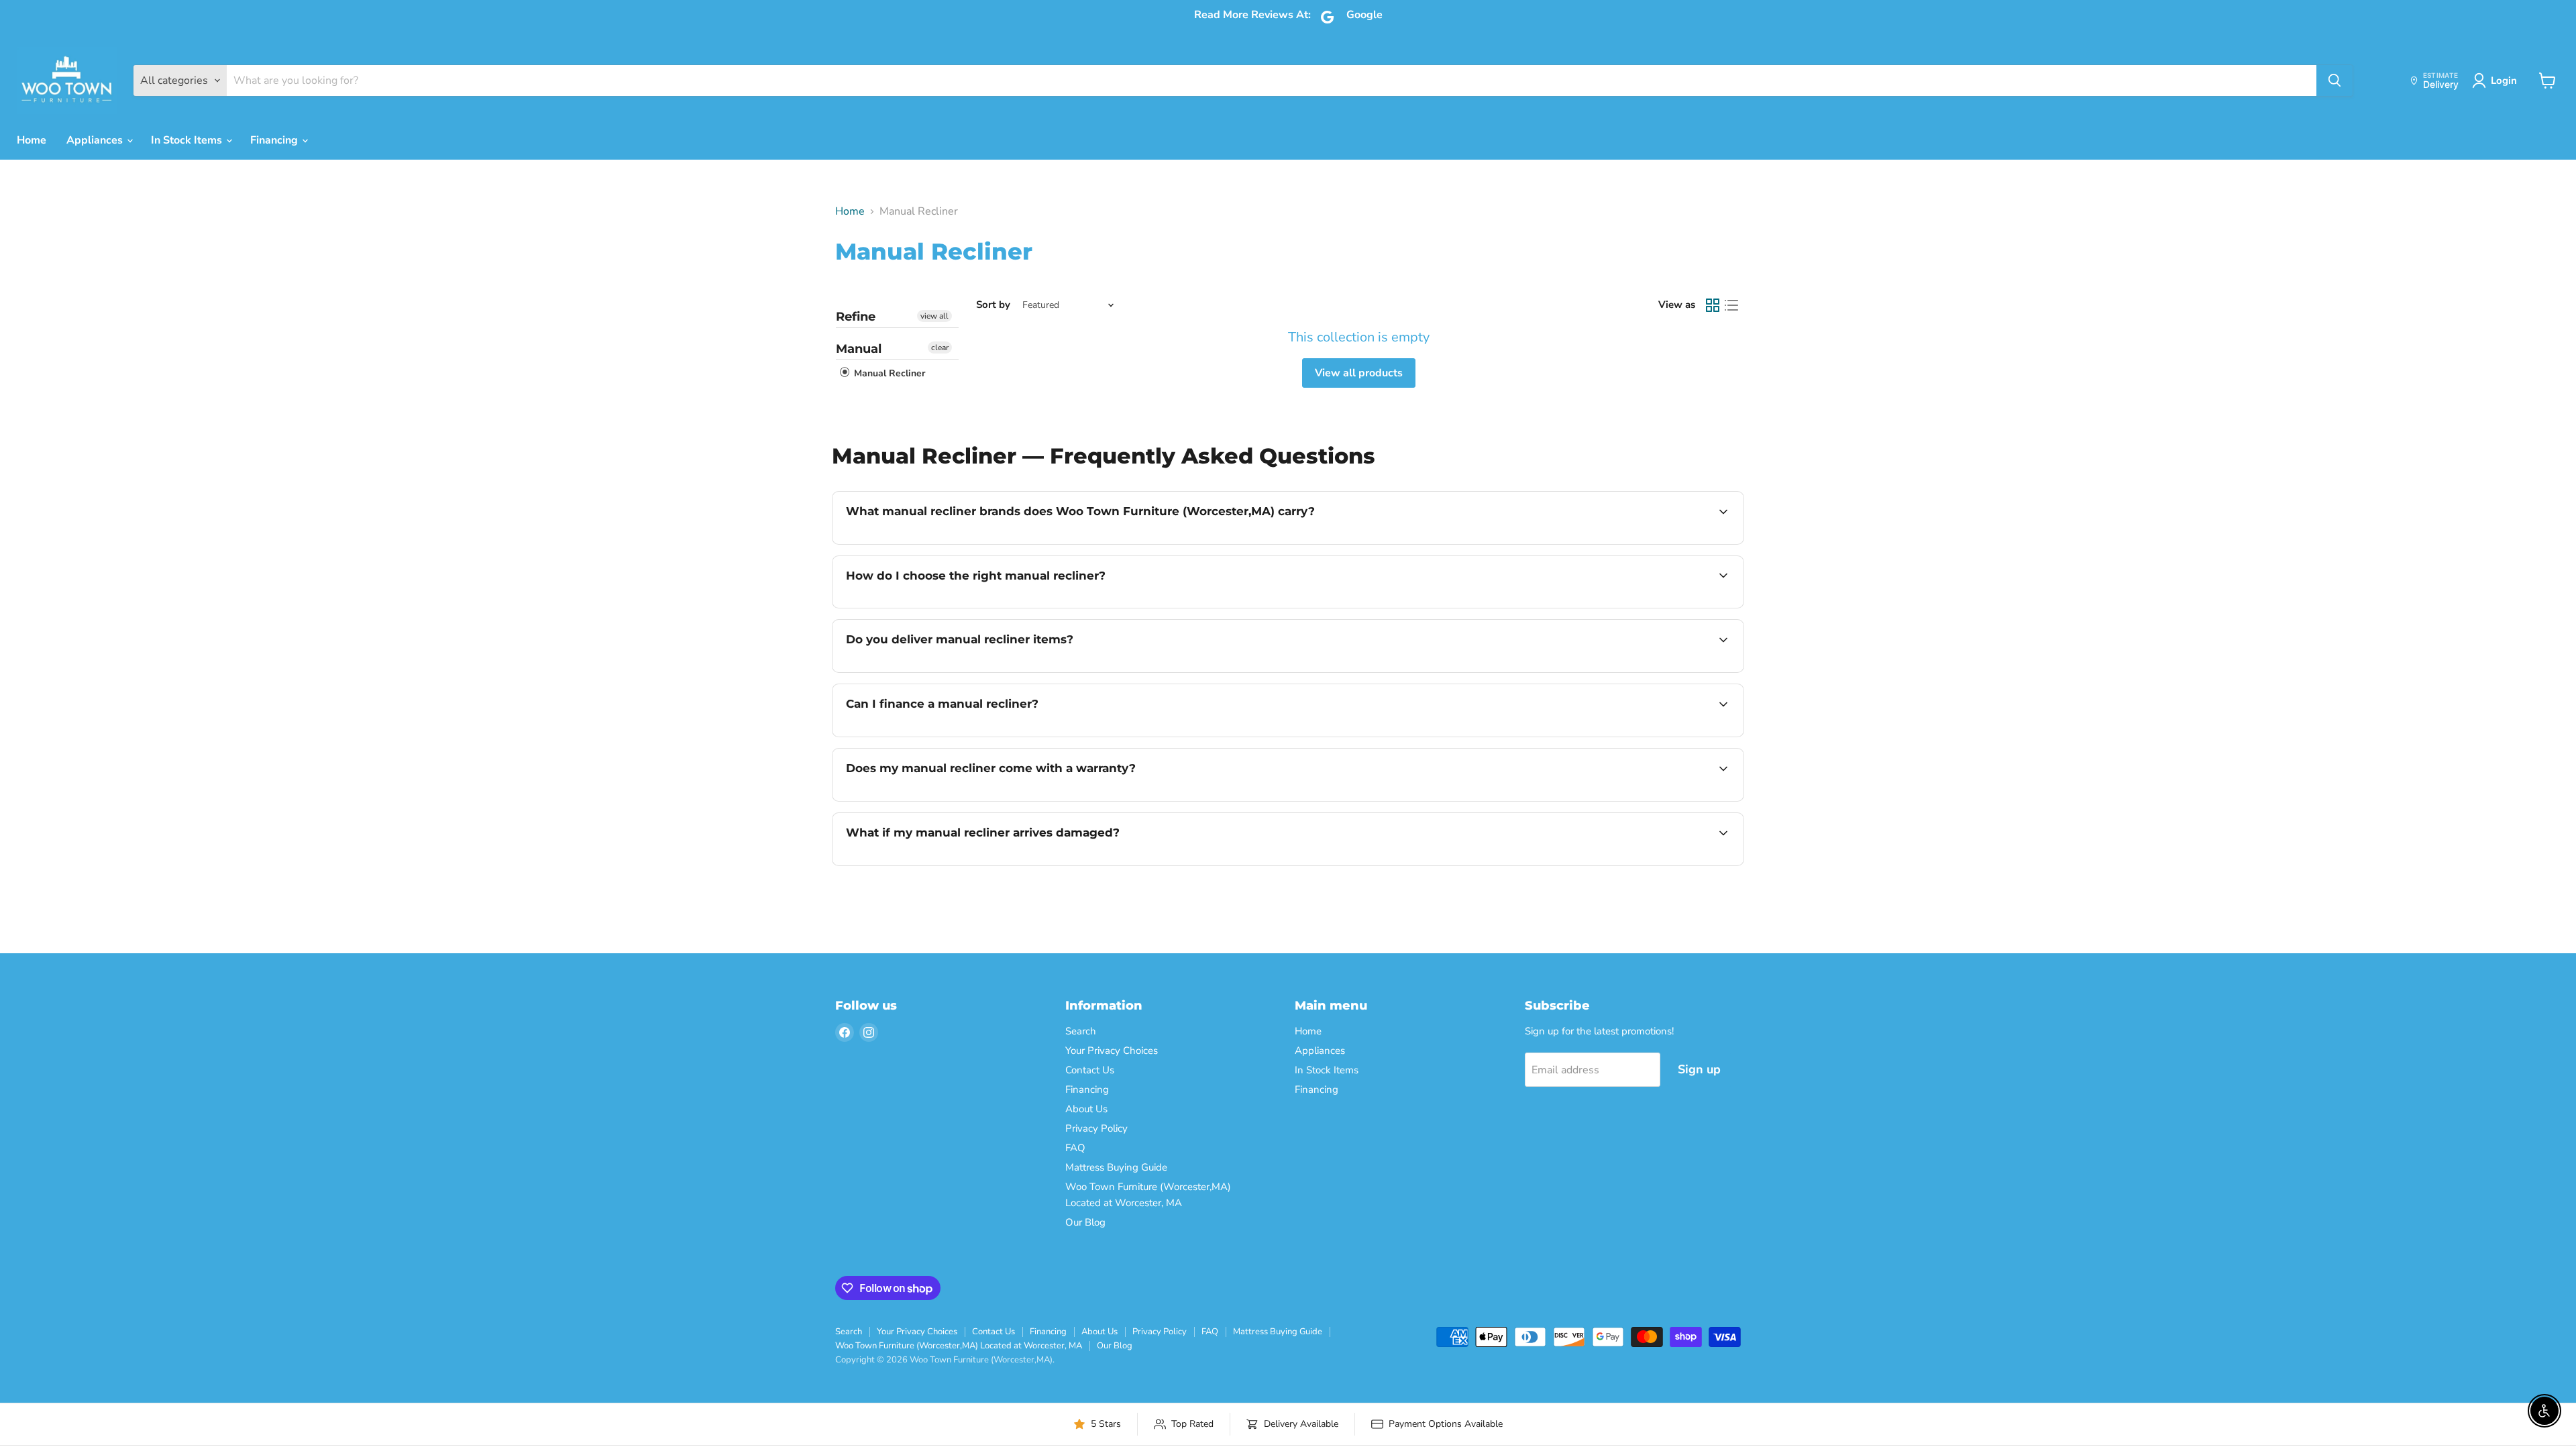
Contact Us (1090, 1070)
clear (940, 347)
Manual (859, 349)
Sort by (993, 305)
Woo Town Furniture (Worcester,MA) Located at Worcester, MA (959, 1346)
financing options (955, 735)
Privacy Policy (1096, 1128)
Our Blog (1085, 1222)
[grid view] (1713, 305)
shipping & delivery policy (1615, 671)
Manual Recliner (888, 373)
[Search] (2334, 80)
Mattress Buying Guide (1116, 1167)
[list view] (1731, 305)
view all (934, 316)
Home (32, 140)
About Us (1086, 1109)
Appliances (96, 140)
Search (1081, 1031)
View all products (1359, 373)
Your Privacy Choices (1112, 1051)
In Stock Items (188, 140)
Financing (275, 140)
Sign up (1699, 1069)
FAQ (1075, 1148)
